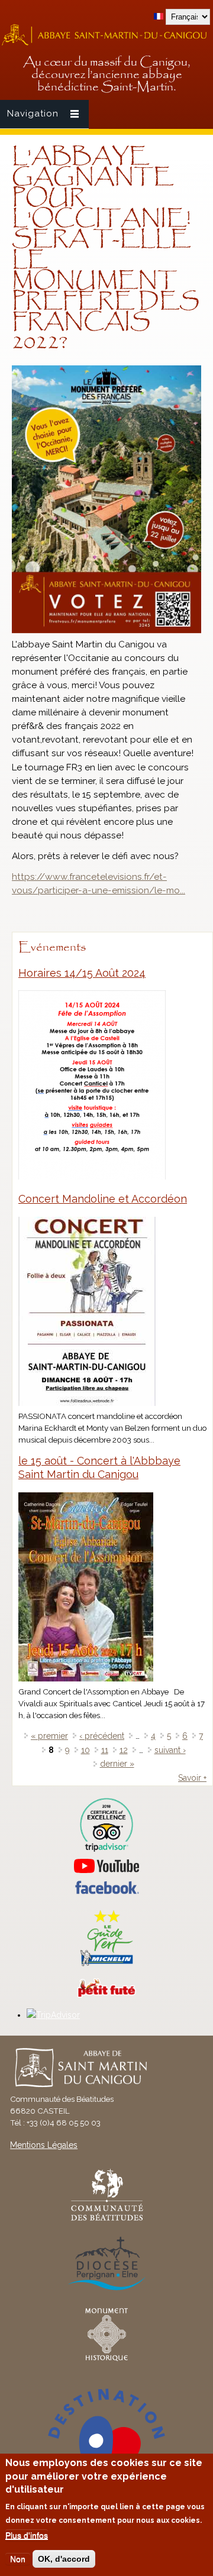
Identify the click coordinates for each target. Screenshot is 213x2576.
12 (124, 1750)
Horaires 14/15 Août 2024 (82, 973)
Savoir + (192, 1778)
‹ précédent (102, 1736)
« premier (49, 1736)
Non (18, 2559)
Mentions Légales (44, 2145)
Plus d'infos (27, 2535)
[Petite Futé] (106, 1995)
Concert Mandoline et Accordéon (103, 1199)
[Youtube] (106, 1866)
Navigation (33, 114)
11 (105, 1750)
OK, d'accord (64, 2559)
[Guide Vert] (106, 1965)
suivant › (170, 1750)
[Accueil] (106, 44)
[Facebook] (106, 1891)
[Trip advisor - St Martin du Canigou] (106, 1825)
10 (85, 1750)
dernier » (117, 1764)
